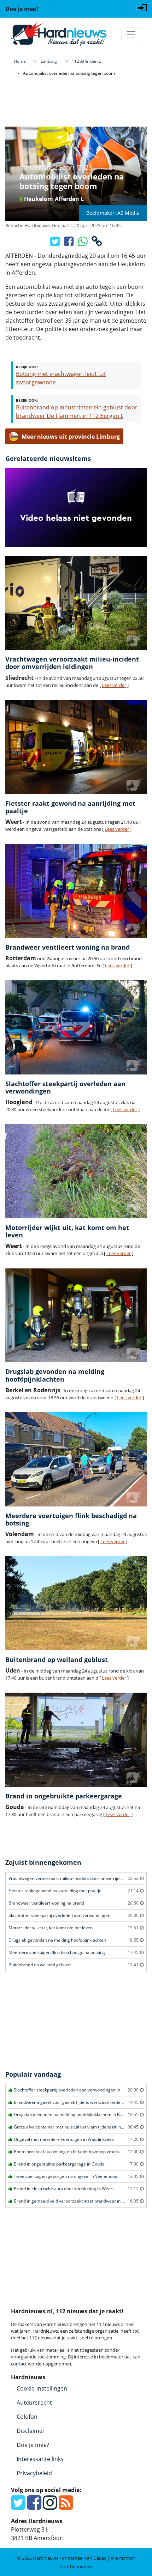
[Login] (142, 7)
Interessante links (40, 2459)
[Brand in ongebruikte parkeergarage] (76, 1740)
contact (19, 2364)
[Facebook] (34, 2507)
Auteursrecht (34, 2403)
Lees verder (114, 685)
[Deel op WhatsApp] (83, 243)
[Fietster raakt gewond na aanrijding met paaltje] (76, 747)
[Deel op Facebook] (69, 243)
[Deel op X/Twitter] (56, 243)
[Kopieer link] (97, 243)
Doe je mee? (33, 2445)
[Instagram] (50, 2507)
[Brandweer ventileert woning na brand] (76, 891)
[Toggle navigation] (131, 34)
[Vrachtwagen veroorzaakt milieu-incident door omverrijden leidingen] (76, 603)
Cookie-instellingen (42, 2388)
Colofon (27, 2417)
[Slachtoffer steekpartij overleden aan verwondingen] (76, 1027)
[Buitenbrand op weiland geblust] (76, 1603)
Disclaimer (31, 2431)
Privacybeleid (34, 2473)
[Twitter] (18, 2507)
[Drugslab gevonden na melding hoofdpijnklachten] (76, 1316)
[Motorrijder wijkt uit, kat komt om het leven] (76, 1171)
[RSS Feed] (66, 2507)
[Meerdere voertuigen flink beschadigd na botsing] (76, 1459)
